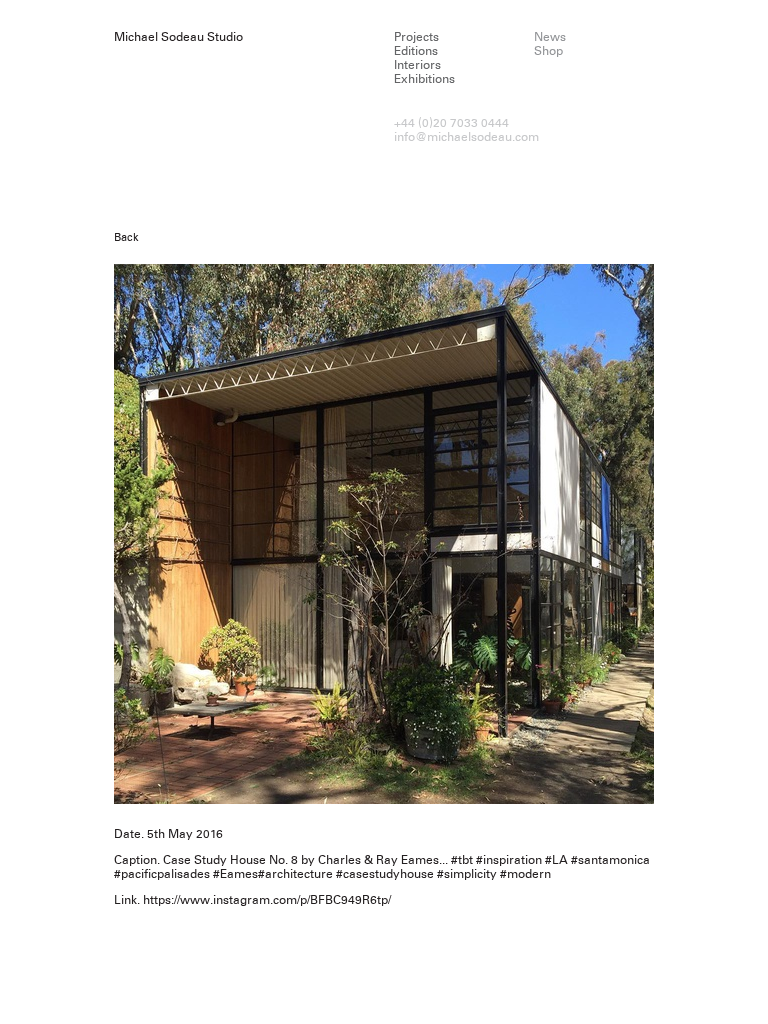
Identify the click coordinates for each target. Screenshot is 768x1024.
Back (126, 237)
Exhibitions (424, 79)
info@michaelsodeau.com (466, 137)
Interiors (417, 65)
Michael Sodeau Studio (178, 37)
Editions (416, 51)
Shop (548, 51)
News (550, 37)
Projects (416, 37)
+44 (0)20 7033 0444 (451, 123)
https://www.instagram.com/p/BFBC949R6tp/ (267, 900)
